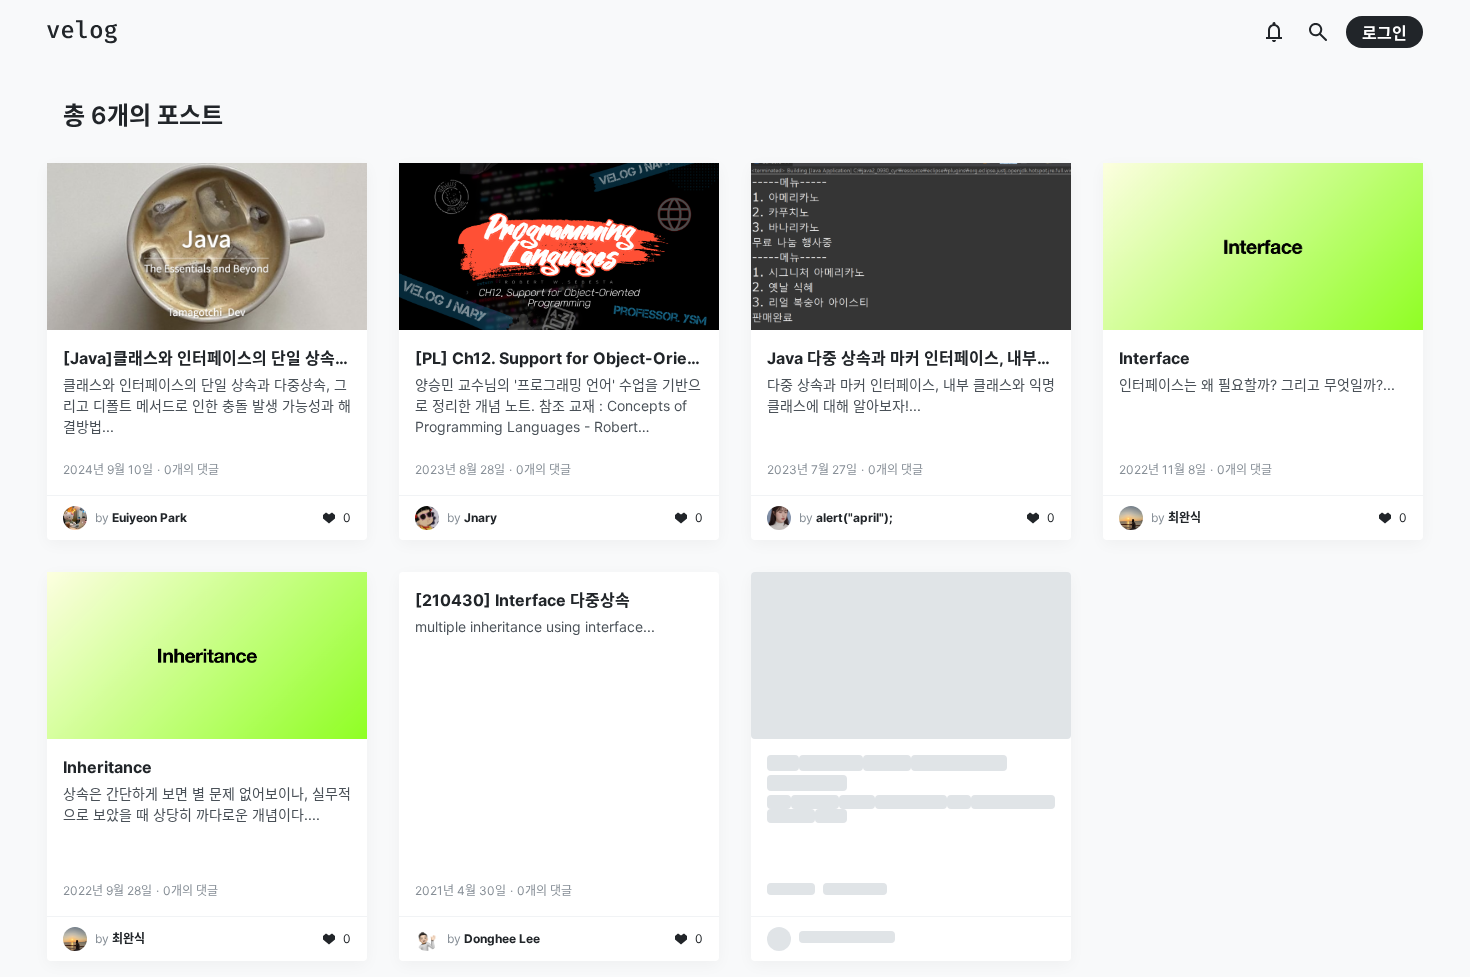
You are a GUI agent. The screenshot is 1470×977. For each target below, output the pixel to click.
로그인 (1384, 33)
